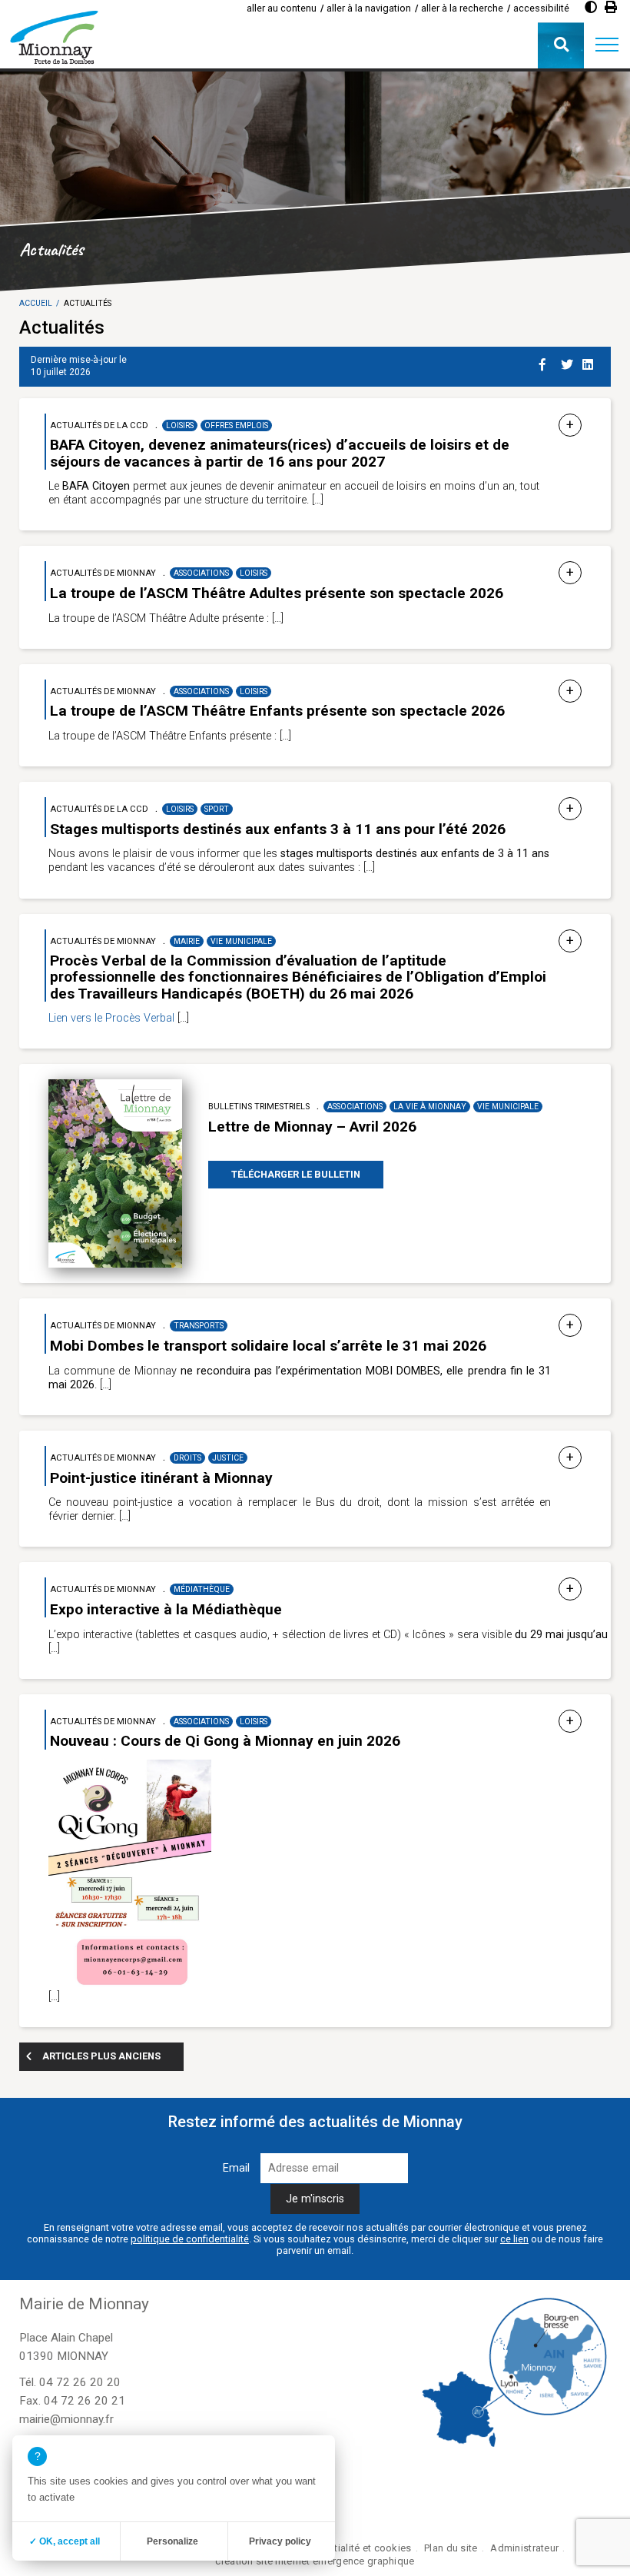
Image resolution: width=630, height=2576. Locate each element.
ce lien (514, 2239)
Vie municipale (241, 941)
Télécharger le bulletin (296, 1174)
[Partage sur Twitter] (569, 362)
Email (236, 2168)
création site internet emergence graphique (315, 2561)
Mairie (187, 941)
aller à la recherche (462, 8)
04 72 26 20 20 (80, 2382)
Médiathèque (202, 1589)
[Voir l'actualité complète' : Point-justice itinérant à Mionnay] (570, 1458)
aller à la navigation (369, 8)
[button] (607, 45)
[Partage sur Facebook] (547, 362)
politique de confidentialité (190, 2239)
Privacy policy (280, 2541)
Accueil (36, 303)
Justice (228, 1458)
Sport (217, 809)
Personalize (172, 2541)
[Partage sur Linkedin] (590, 362)
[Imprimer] (611, 7)
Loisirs (180, 425)
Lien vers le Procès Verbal (111, 1018)
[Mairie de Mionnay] (54, 37)
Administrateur (524, 2548)
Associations (201, 573)
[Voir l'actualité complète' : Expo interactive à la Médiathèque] (570, 1589)
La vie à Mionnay (430, 1107)
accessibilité (541, 8)
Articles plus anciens (101, 2056)
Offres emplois (236, 425)
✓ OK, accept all (65, 2541)
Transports (199, 1326)
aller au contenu (282, 8)
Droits (187, 1458)
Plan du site (451, 2548)
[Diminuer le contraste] (591, 7)
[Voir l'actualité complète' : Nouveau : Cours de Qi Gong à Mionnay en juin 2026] (570, 1722)
